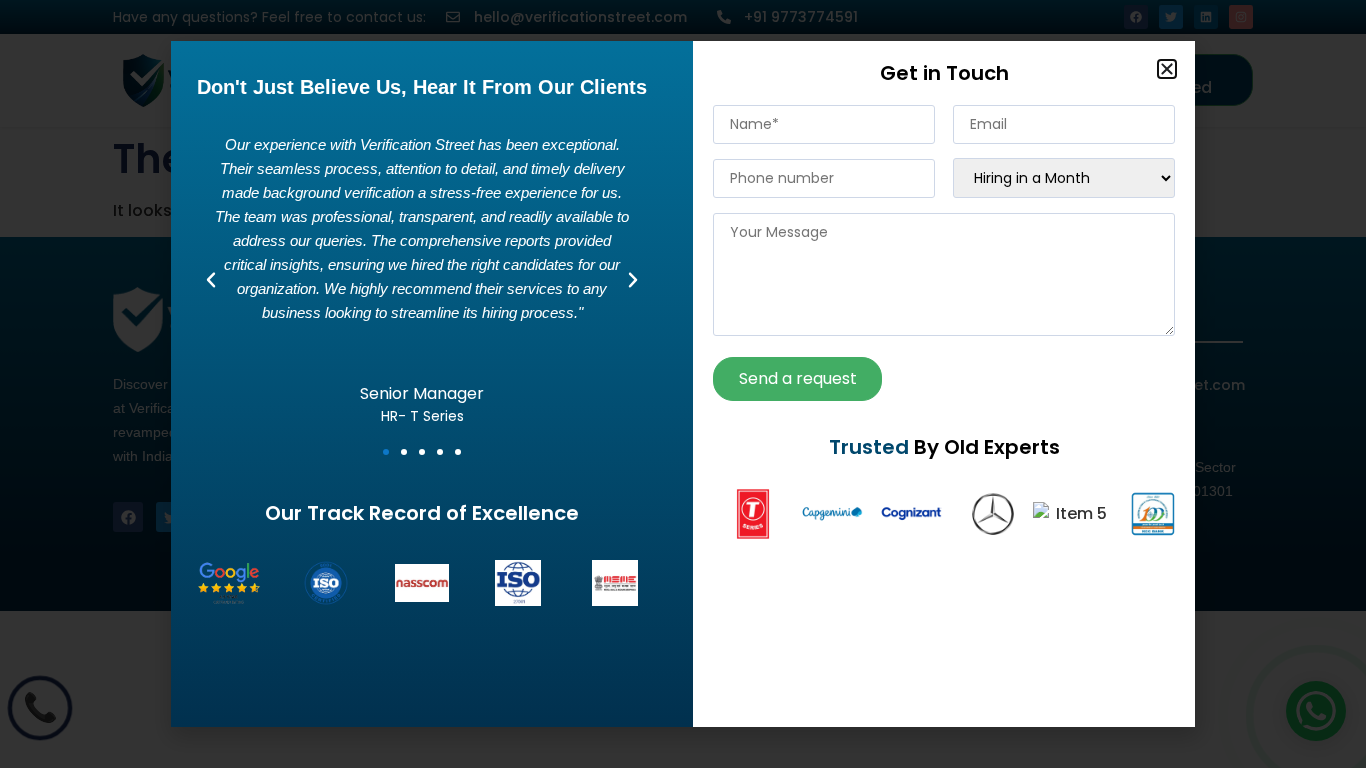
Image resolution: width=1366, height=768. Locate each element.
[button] (1167, 69)
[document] (683, 384)
